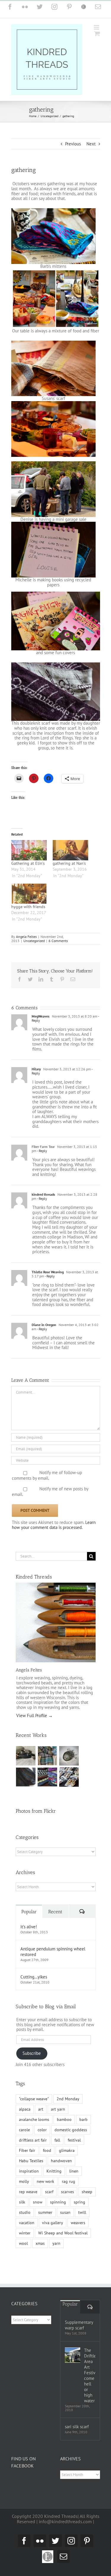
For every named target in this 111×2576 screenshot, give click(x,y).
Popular (29, 1912)
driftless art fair (33, 2140)
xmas (40, 2243)
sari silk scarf (77, 2427)
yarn (56, 2243)
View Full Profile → (34, 1716)
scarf (49, 2192)
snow (38, 2202)
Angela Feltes (26, 937)
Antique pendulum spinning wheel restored (53, 1952)
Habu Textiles (31, 2161)
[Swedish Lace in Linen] (48, 1756)
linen (74, 2171)
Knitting (54, 2171)
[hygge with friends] (29, 894)
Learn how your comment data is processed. (54, 1525)
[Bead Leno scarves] (26, 1777)
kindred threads (43, 1194)
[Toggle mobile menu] (97, 27)
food (47, 2150)
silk (22, 2202)
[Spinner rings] (26, 1756)
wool (23, 2243)
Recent (55, 1912)
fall (57, 2140)
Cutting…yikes (34, 1977)
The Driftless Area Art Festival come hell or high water (90, 2375)
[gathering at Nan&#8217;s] (70, 850)
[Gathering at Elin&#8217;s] (29, 850)
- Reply (42, 1151)
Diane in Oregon (44, 1325)
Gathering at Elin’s (28, 863)
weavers (78, 2223)
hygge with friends (28, 907)
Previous (73, 144)
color (42, 2130)
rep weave (28, 2192)
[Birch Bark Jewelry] (69, 1777)
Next (91, 144)
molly (24, 2181)
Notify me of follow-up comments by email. (47, 1476)
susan (65, 2212)
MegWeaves (41, 1016)
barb (83, 2119)
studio (25, 2212)
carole (24, 2130)
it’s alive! (29, 1927)
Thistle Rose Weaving (48, 1272)
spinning (58, 2202)
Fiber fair (27, 2150)
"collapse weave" (34, 2099)
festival (74, 2140)
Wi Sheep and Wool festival (63, 2233)
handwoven (61, 2161)
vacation (27, 2223)
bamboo (64, 2119)
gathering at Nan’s (69, 863)
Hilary (36, 1069)
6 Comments (58, 941)
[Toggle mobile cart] (97, 33)
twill (82, 2212)
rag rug (69, 2181)
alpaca (25, 2109)
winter (25, 2233)
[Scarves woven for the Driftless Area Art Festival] (48, 1777)
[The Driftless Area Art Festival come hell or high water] (73, 2355)
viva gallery (53, 2223)
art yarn (58, 2109)
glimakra (67, 2150)
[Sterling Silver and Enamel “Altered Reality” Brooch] (69, 1756)
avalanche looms (34, 2119)
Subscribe (32, 2053)
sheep (87, 2192)
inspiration (29, 2171)
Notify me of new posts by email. (50, 1492)
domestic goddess (71, 2130)
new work (45, 2181)
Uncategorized (34, 941)
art (41, 2109)
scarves (67, 2192)
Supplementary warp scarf (79, 2325)
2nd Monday (68, 2099)
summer (45, 2212)
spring (79, 2202)
